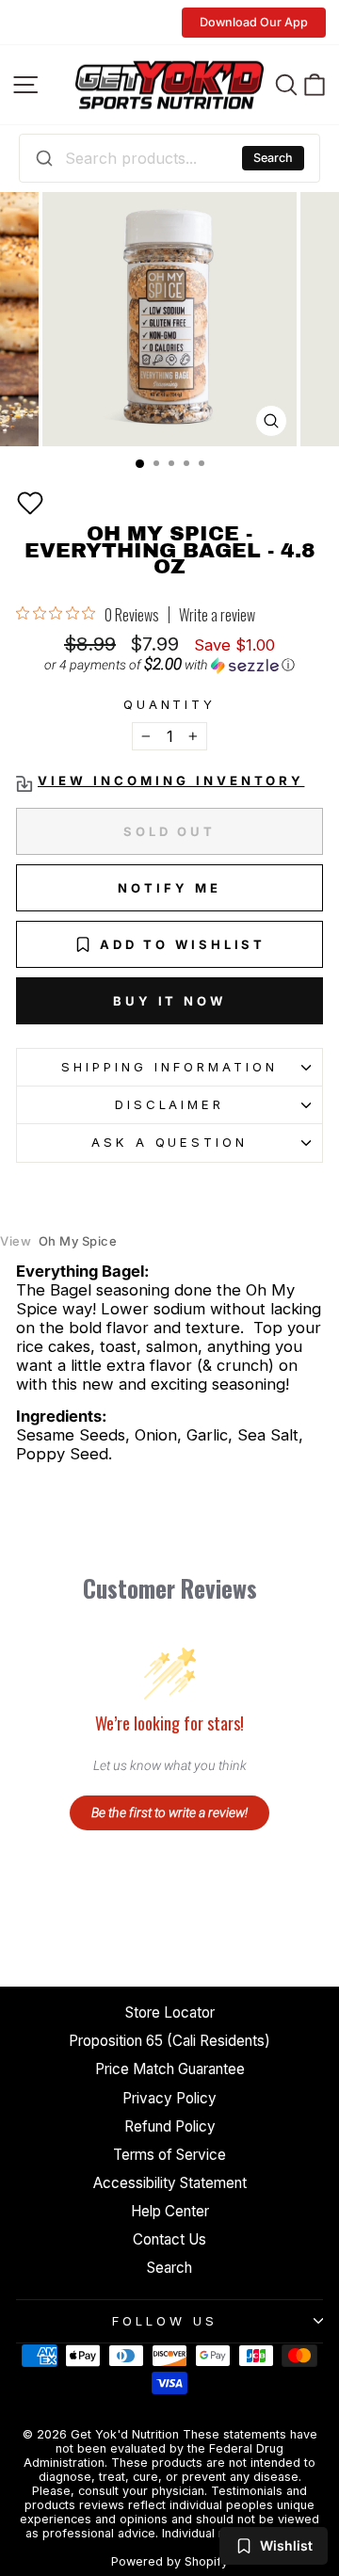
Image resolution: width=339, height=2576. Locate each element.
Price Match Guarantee (170, 2069)
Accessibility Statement (170, 2183)
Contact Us (169, 2239)
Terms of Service (169, 2155)
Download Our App (254, 22)
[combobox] (169, 158)
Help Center (170, 2211)
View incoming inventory (171, 781)
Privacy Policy (169, 2098)
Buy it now (169, 1001)
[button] (30, 503)
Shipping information (169, 1067)
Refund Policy (170, 2126)
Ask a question (170, 1142)
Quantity (170, 705)
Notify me (169, 888)
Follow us (165, 2321)
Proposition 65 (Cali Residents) (169, 2041)
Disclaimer (170, 1104)
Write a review (217, 615)
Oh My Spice (58, 1241)
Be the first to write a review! (169, 1812)
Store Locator (170, 2012)
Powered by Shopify (169, 2561)
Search (273, 158)
